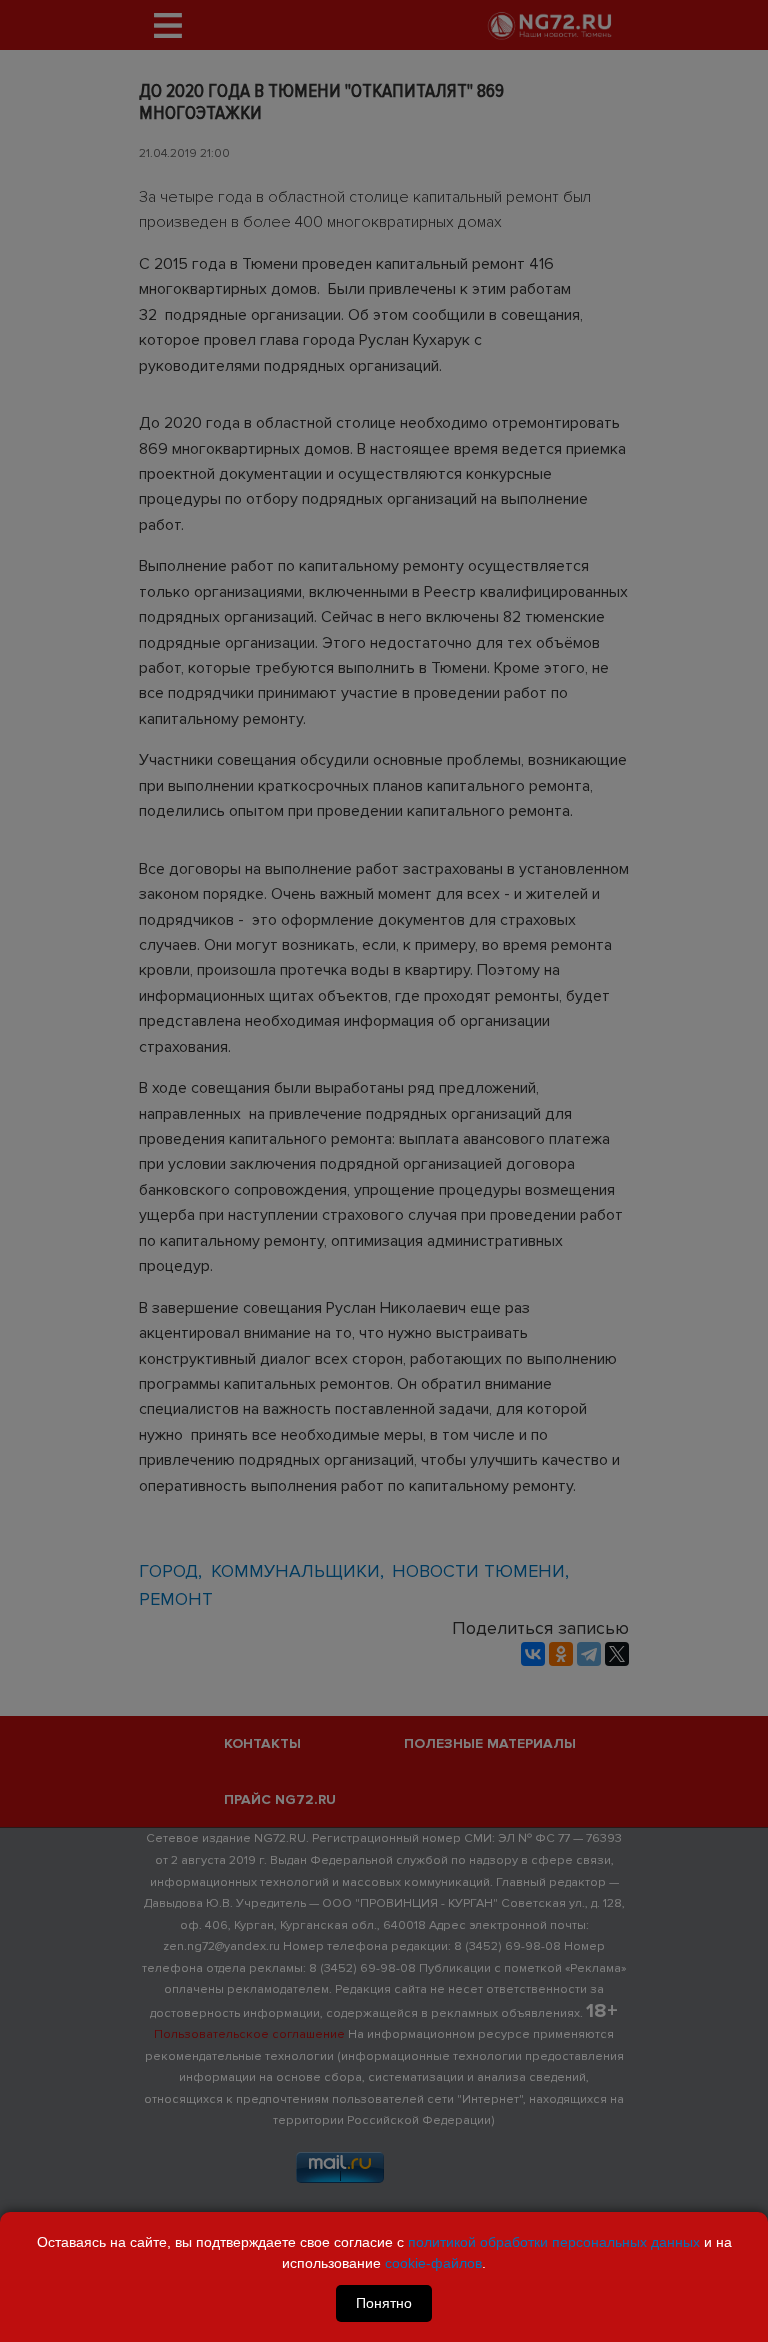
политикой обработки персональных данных (554, 2242)
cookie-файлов (433, 2263)
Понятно (384, 2303)
